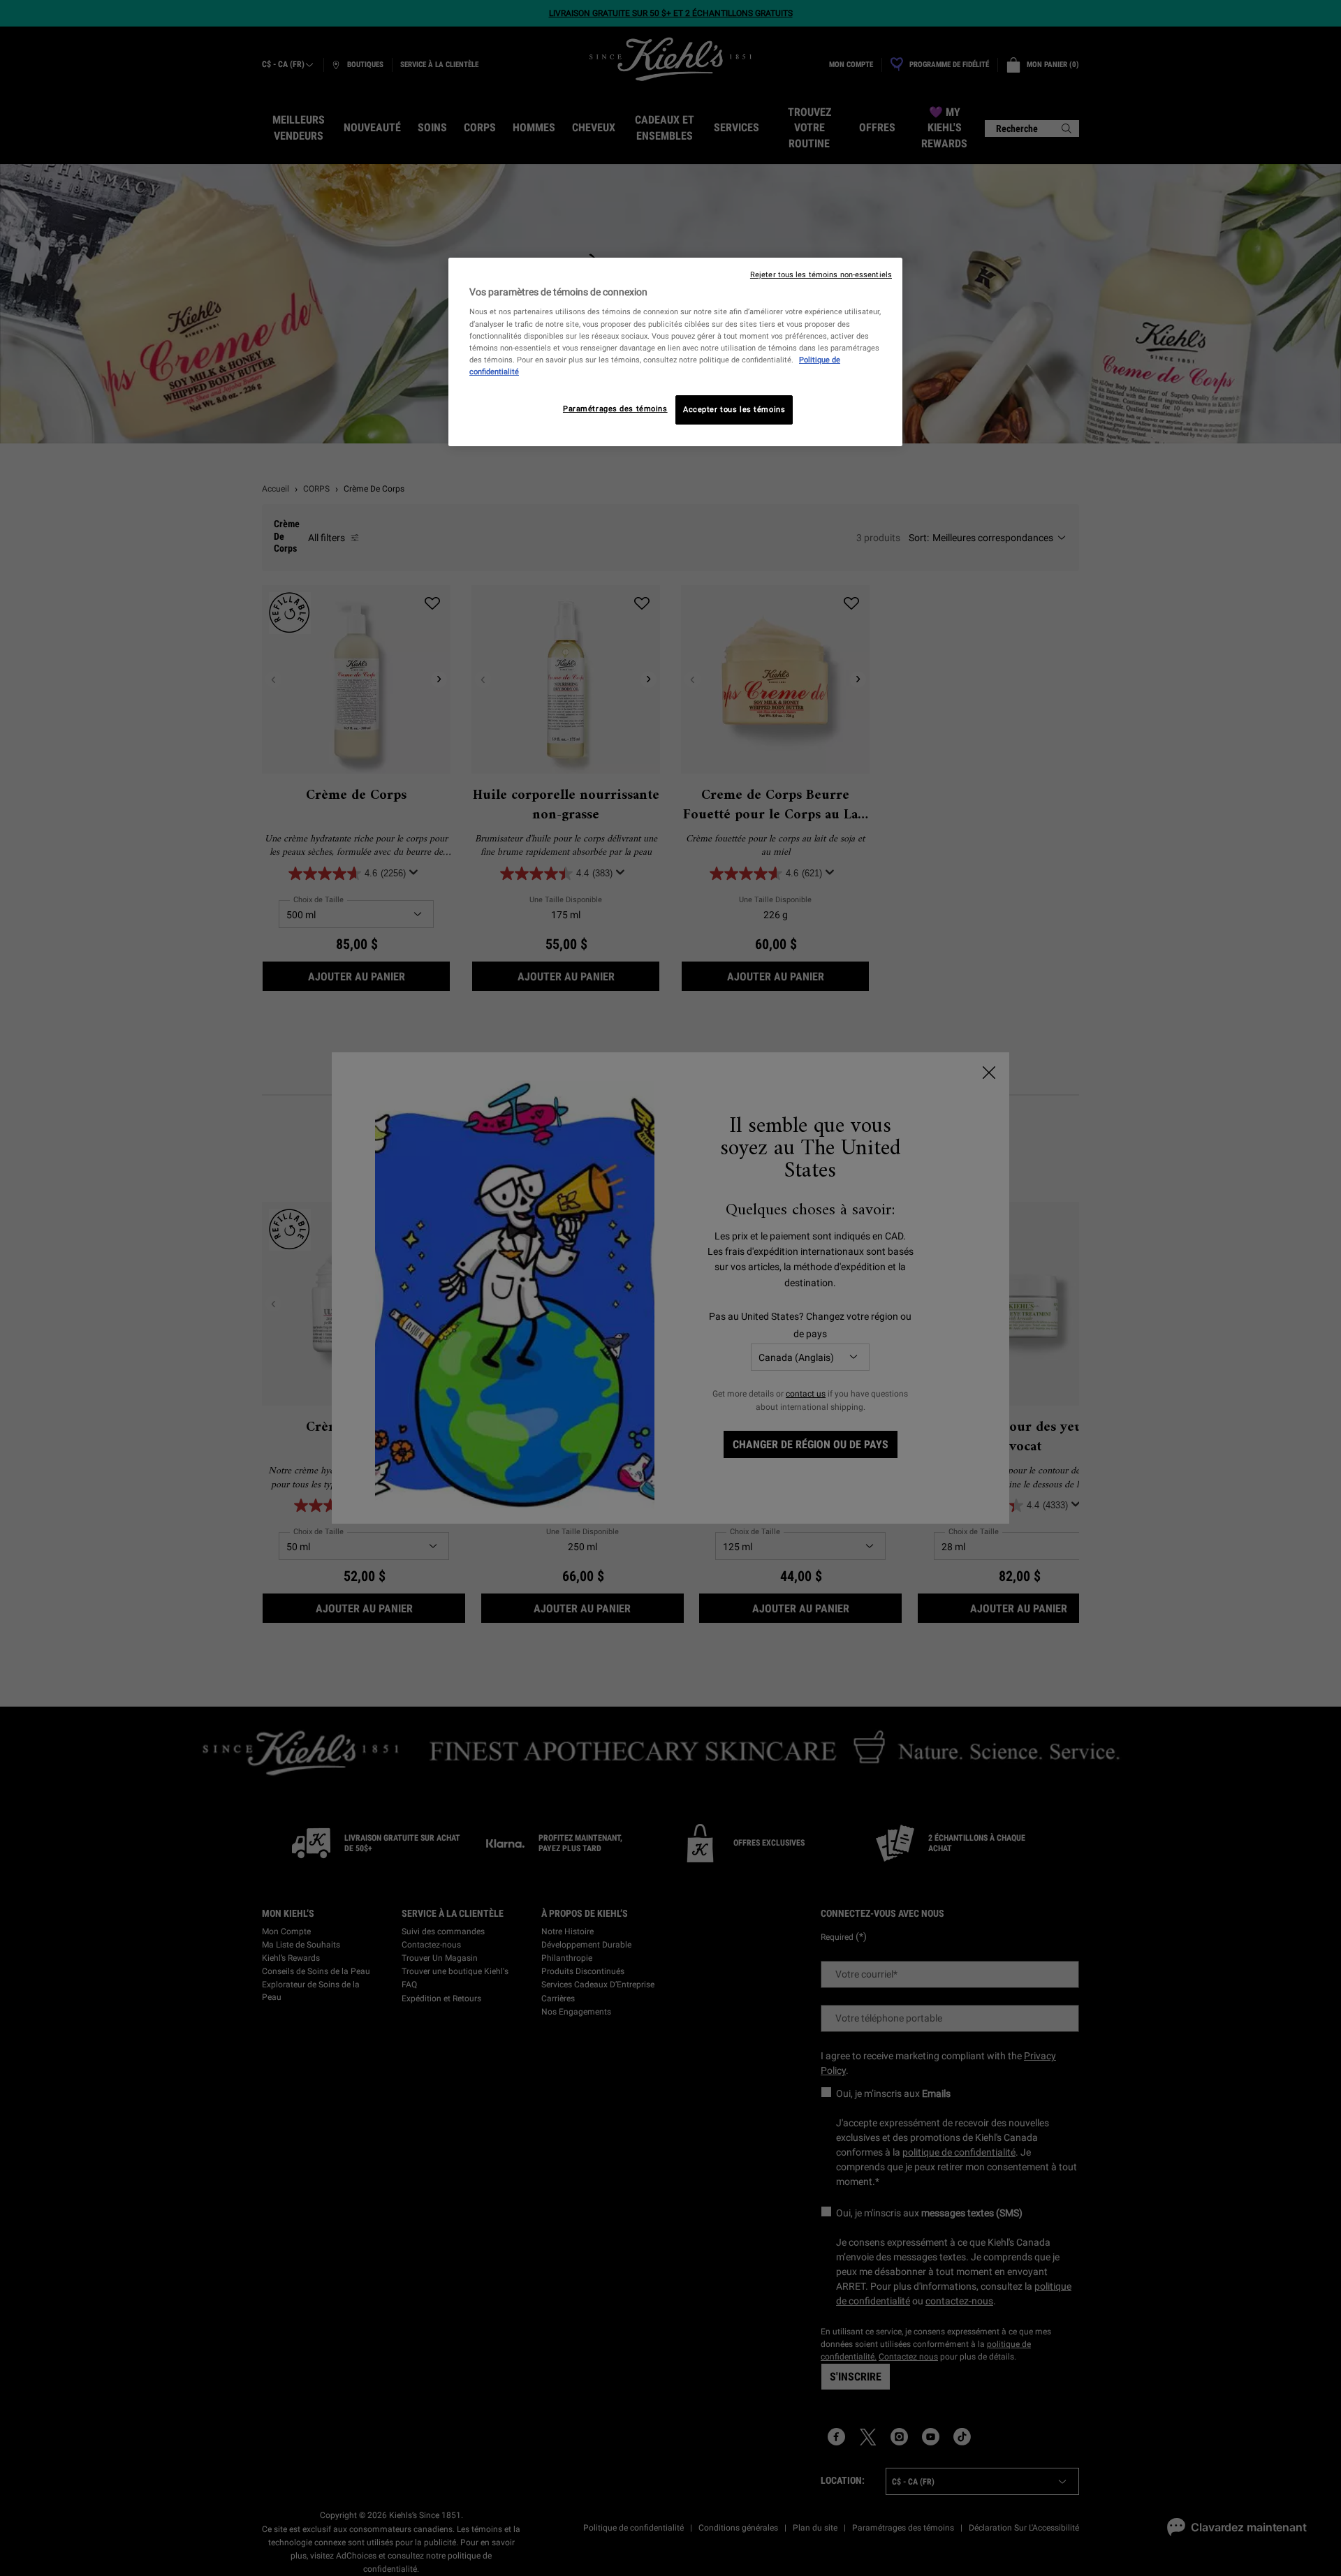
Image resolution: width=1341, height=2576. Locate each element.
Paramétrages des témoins (615, 409)
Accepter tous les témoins (734, 409)
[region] (675, 352)
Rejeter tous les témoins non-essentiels (821, 275)
